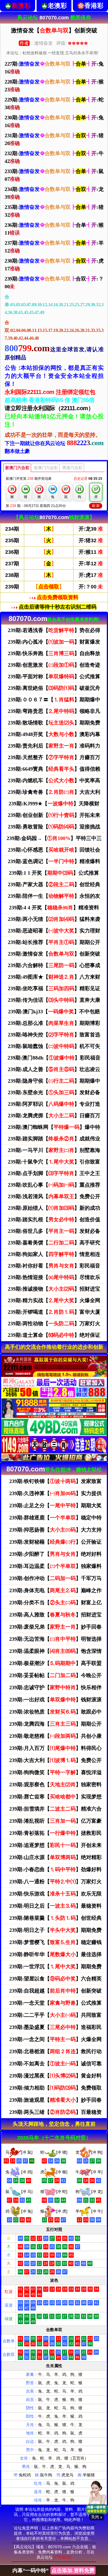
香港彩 (94, 6)
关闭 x (97, 2517)
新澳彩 (21, 6)
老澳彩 (57, 6)
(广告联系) (62, 2557)
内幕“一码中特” (53, 2571)
